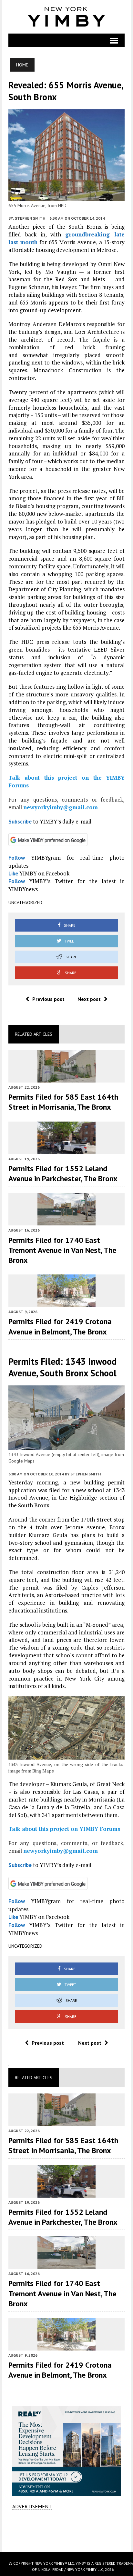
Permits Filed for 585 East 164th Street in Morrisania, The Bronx (63, 1102)
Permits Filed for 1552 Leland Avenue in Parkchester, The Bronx (63, 1173)
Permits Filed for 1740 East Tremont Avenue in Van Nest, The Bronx (62, 1250)
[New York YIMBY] (67, 17)
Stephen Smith (30, 218)
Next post (89, 999)
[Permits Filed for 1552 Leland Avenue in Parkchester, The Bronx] (66, 1150)
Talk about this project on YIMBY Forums (64, 1829)
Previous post (48, 999)
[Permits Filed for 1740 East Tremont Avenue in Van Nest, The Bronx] (66, 1221)
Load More (67, 2531)
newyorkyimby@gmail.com (61, 807)
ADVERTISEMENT (32, 2506)
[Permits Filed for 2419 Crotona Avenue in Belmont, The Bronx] (66, 1303)
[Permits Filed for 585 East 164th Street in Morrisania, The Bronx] (66, 1078)
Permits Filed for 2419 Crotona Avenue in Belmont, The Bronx (60, 1326)
